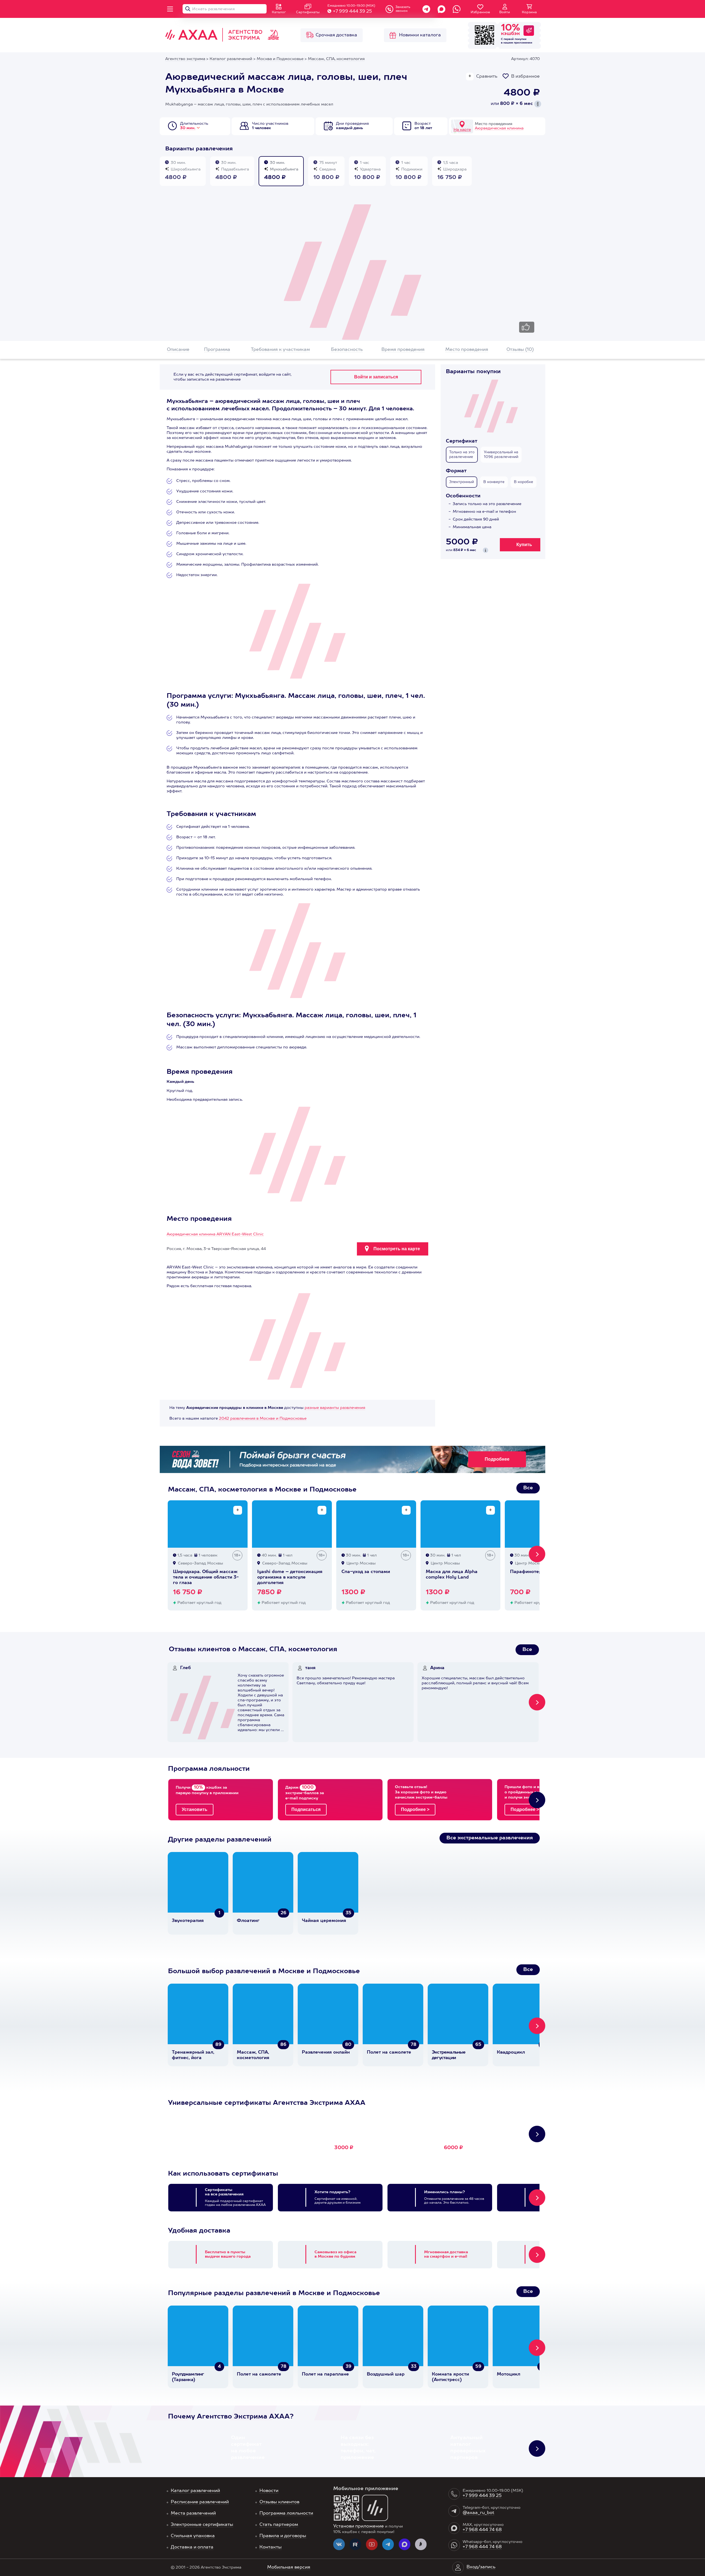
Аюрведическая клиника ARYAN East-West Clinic (215, 1234)
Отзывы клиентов (279, 2502)
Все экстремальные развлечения (490, 1838)
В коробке (524, 482)
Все (528, 1488)
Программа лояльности (286, 2513)
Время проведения (403, 350)
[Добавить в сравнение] (238, 1510)
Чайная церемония (324, 1921)
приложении (523, 43)
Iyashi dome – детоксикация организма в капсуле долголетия (290, 1577)
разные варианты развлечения (335, 1408)
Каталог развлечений (195, 2491)
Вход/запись (481, 2567)
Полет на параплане (325, 2374)
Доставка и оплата (192, 2547)
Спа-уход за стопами (366, 1572)
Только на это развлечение (462, 455)
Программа (217, 350)
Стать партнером (279, 2525)
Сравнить (487, 77)
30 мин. (188, 128)
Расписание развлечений (200, 2502)
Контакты (271, 2547)
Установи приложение (359, 2526)
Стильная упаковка (193, 2536)
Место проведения (467, 350)
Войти (505, 12)
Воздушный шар (386, 2374)
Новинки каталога (420, 35)
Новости (269, 2491)
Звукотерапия (188, 1921)
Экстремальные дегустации (449, 2055)
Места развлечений (193, 2513)
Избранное (480, 12)
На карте (462, 130)
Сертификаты (308, 12)
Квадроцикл (511, 2052)
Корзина (529, 12)
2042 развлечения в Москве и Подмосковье (263, 1419)
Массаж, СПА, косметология (253, 2055)
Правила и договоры (283, 2536)
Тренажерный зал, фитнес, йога (193, 2055)
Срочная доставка (336, 35)
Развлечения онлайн (326, 2052)
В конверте (494, 482)
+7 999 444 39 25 (352, 12)
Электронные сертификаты (202, 2525)
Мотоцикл (509, 2374)
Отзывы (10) (520, 350)
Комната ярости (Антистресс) (450, 2377)
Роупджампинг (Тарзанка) (188, 2377)
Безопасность (347, 350)
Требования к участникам (280, 350)
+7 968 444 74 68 (482, 2530)
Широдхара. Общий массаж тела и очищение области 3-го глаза (206, 1577)
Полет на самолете (389, 2052)
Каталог (279, 12)
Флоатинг (248, 1921)
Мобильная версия (289, 2567)
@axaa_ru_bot (478, 2513)
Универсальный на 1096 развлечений (501, 455)
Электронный (462, 482)
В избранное (525, 77)
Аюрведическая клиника (499, 128)
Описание (178, 350)
